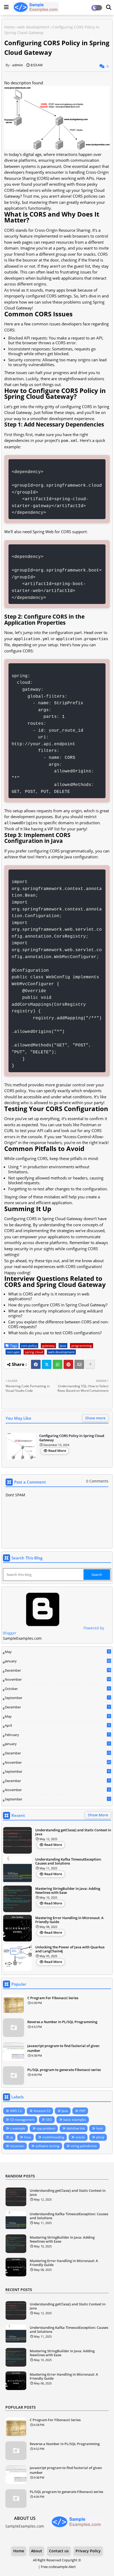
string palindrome (84, 2146)
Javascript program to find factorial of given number (63, 2048)
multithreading (53, 2137)
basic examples (75, 2120)
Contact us (59, 2551)
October (57, 1689)
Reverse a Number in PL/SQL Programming (62, 2022)
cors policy (29, 1346)
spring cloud (34, 1352)
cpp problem (46, 2128)
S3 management (22, 2120)
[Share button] (90, 1364)
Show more (95, 1418)
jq (11, 2137)
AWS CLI (16, 2111)
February (57, 1735)
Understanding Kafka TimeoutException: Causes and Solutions (68, 1861)
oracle (80, 2137)
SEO (49, 2120)
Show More (98, 1815)
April (57, 1725)
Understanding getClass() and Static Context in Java (73, 1832)
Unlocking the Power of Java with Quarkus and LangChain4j (70, 1949)
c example (18, 2128)
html (100, 2128)
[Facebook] (36, 1364)
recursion (17, 2146)
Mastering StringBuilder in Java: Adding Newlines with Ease (68, 1891)
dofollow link (76, 2128)
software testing (47, 2146)
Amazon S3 (42, 2111)
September (57, 1698)
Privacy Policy (88, 2551)
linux (28, 2137)
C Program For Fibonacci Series (53, 1998)
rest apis (13, 1352)
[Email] (79, 1364)
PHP (82, 2111)
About (37, 2551)
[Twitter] (47, 1364)
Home (9, 27)
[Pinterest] (68, 1364)
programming (82, 1346)
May (57, 1652)
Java (63, 1346)
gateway (48, 1346)
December (58, 1671)
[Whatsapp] (58, 1364)
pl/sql (100, 2137)
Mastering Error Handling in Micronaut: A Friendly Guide (69, 1920)
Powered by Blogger (54, 1631)
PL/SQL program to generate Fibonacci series (64, 2070)
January (58, 1661)
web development (33, 27)
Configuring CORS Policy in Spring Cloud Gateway (72, 1438)
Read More (57, 1451)
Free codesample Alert (58, 2567)
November (58, 1680)
